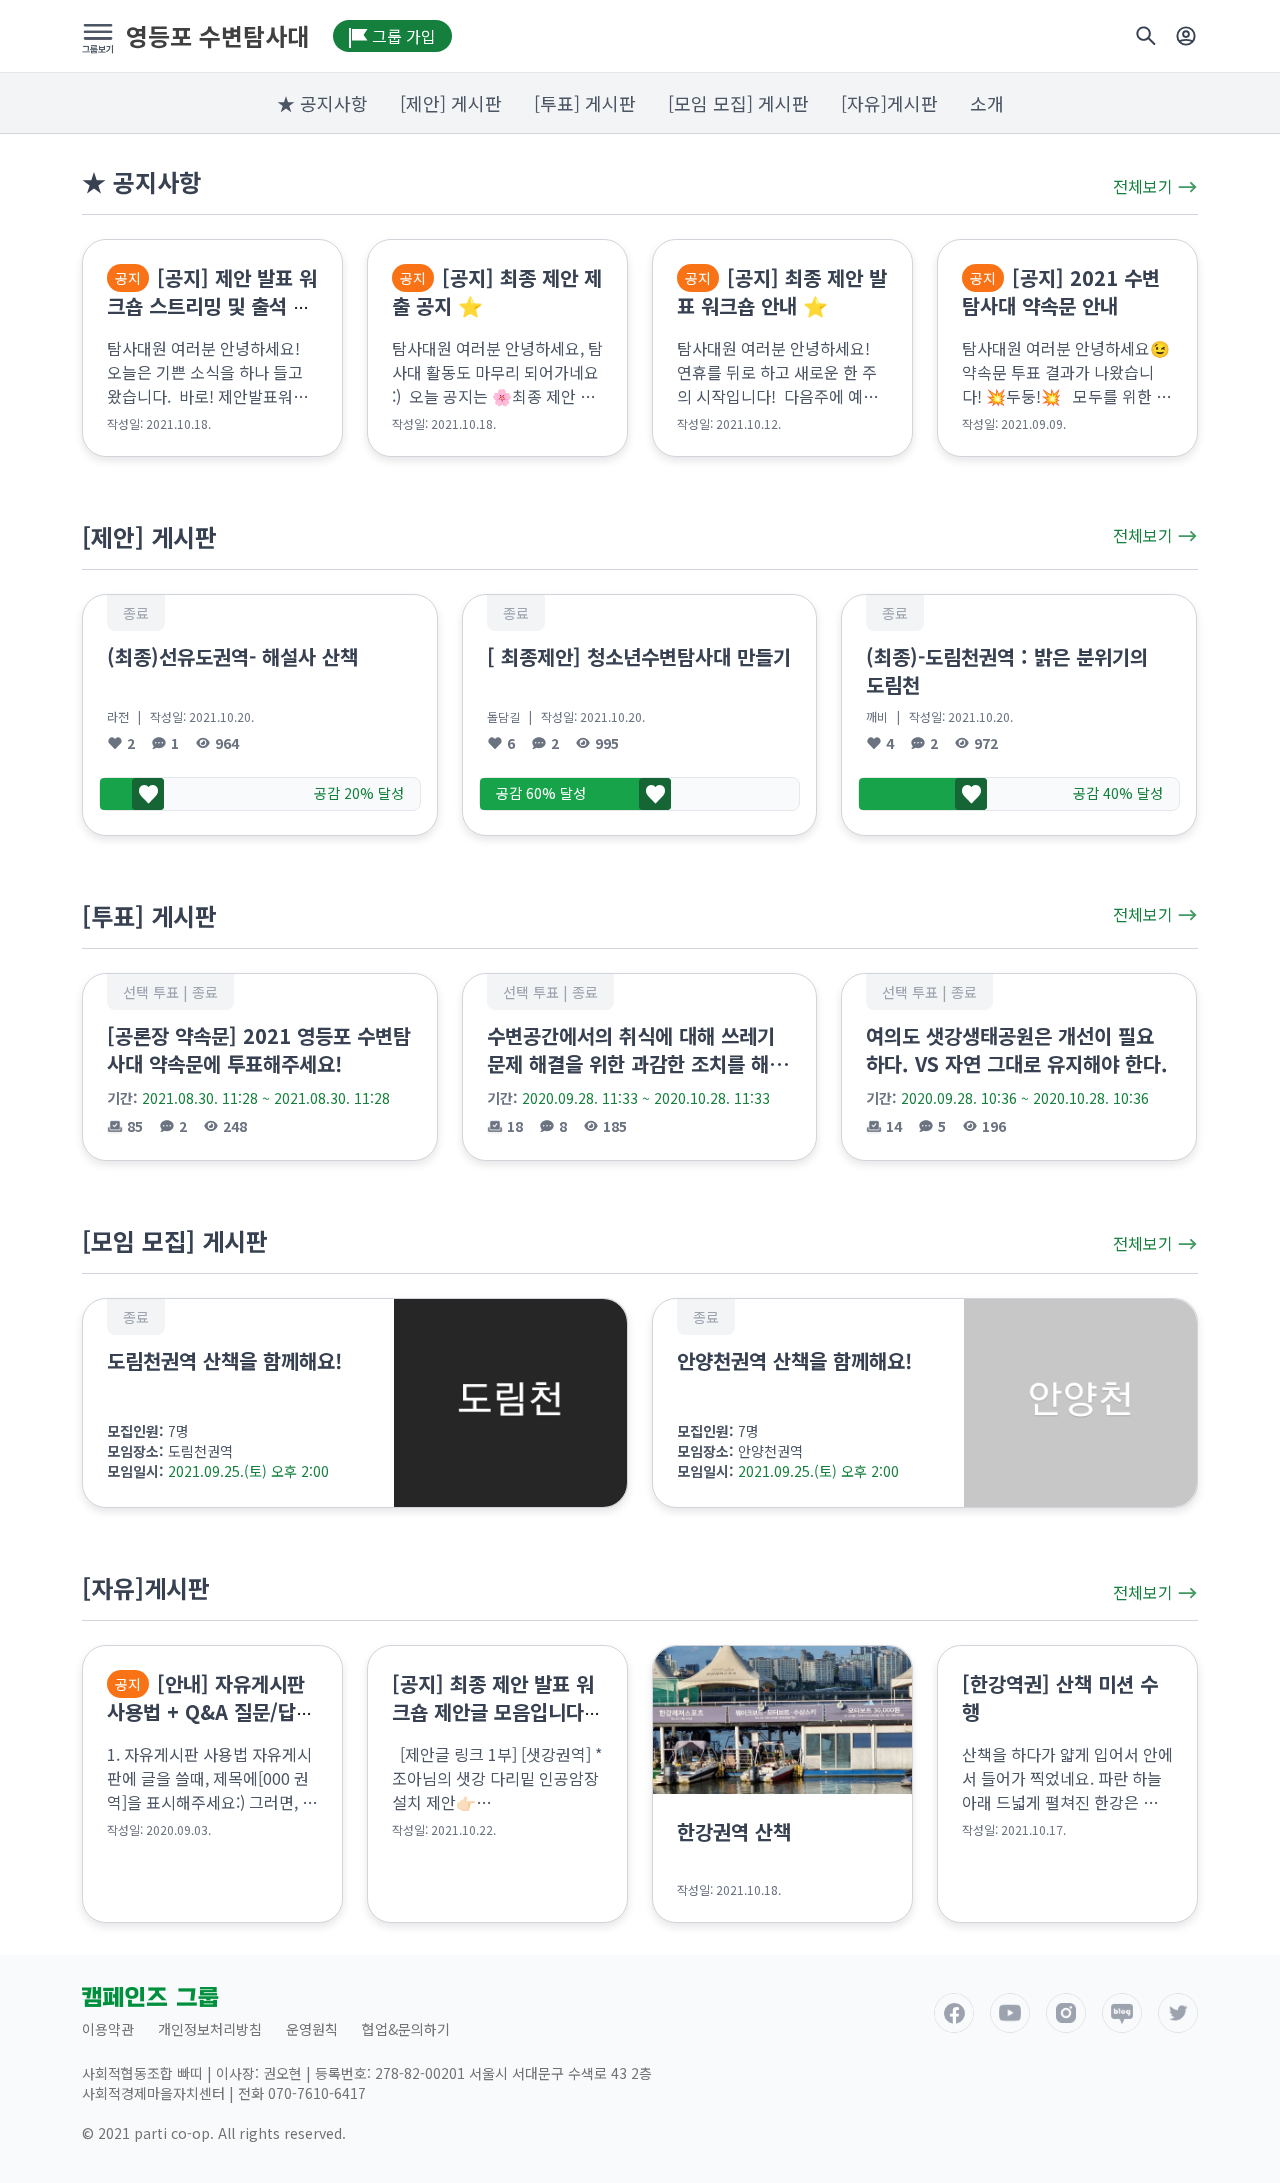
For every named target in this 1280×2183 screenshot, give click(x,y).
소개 (987, 103)
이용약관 (108, 2029)
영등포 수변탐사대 (217, 36)
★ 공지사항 (322, 103)
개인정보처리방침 (210, 2029)
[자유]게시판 (889, 103)
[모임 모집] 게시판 (738, 103)
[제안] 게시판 (451, 103)
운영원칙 (312, 2029)
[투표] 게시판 (585, 103)
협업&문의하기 (406, 2029)
